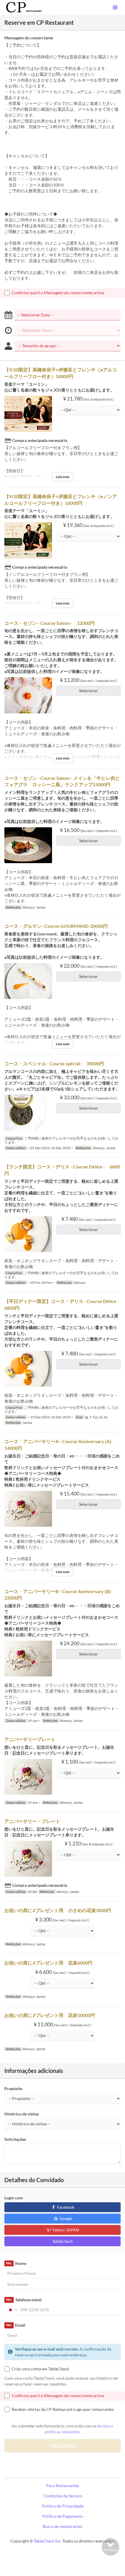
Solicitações (15, 2139)
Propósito (13, 2089)
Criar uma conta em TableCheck (40, 2369)
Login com (14, 2198)
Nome (16, 2263)
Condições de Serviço (63, 2496)
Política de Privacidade (63, 2506)
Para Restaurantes (63, 2486)
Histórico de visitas (22, 2114)
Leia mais (63, 477)
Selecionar (89, 691)
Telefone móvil (24, 2300)
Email (16, 2325)
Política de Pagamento (63, 2516)
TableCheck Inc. (48, 2541)
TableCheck (63, 2241)
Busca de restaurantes (63, 2526)
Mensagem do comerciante (29, 38)
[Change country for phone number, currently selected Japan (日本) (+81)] (12, 2310)
